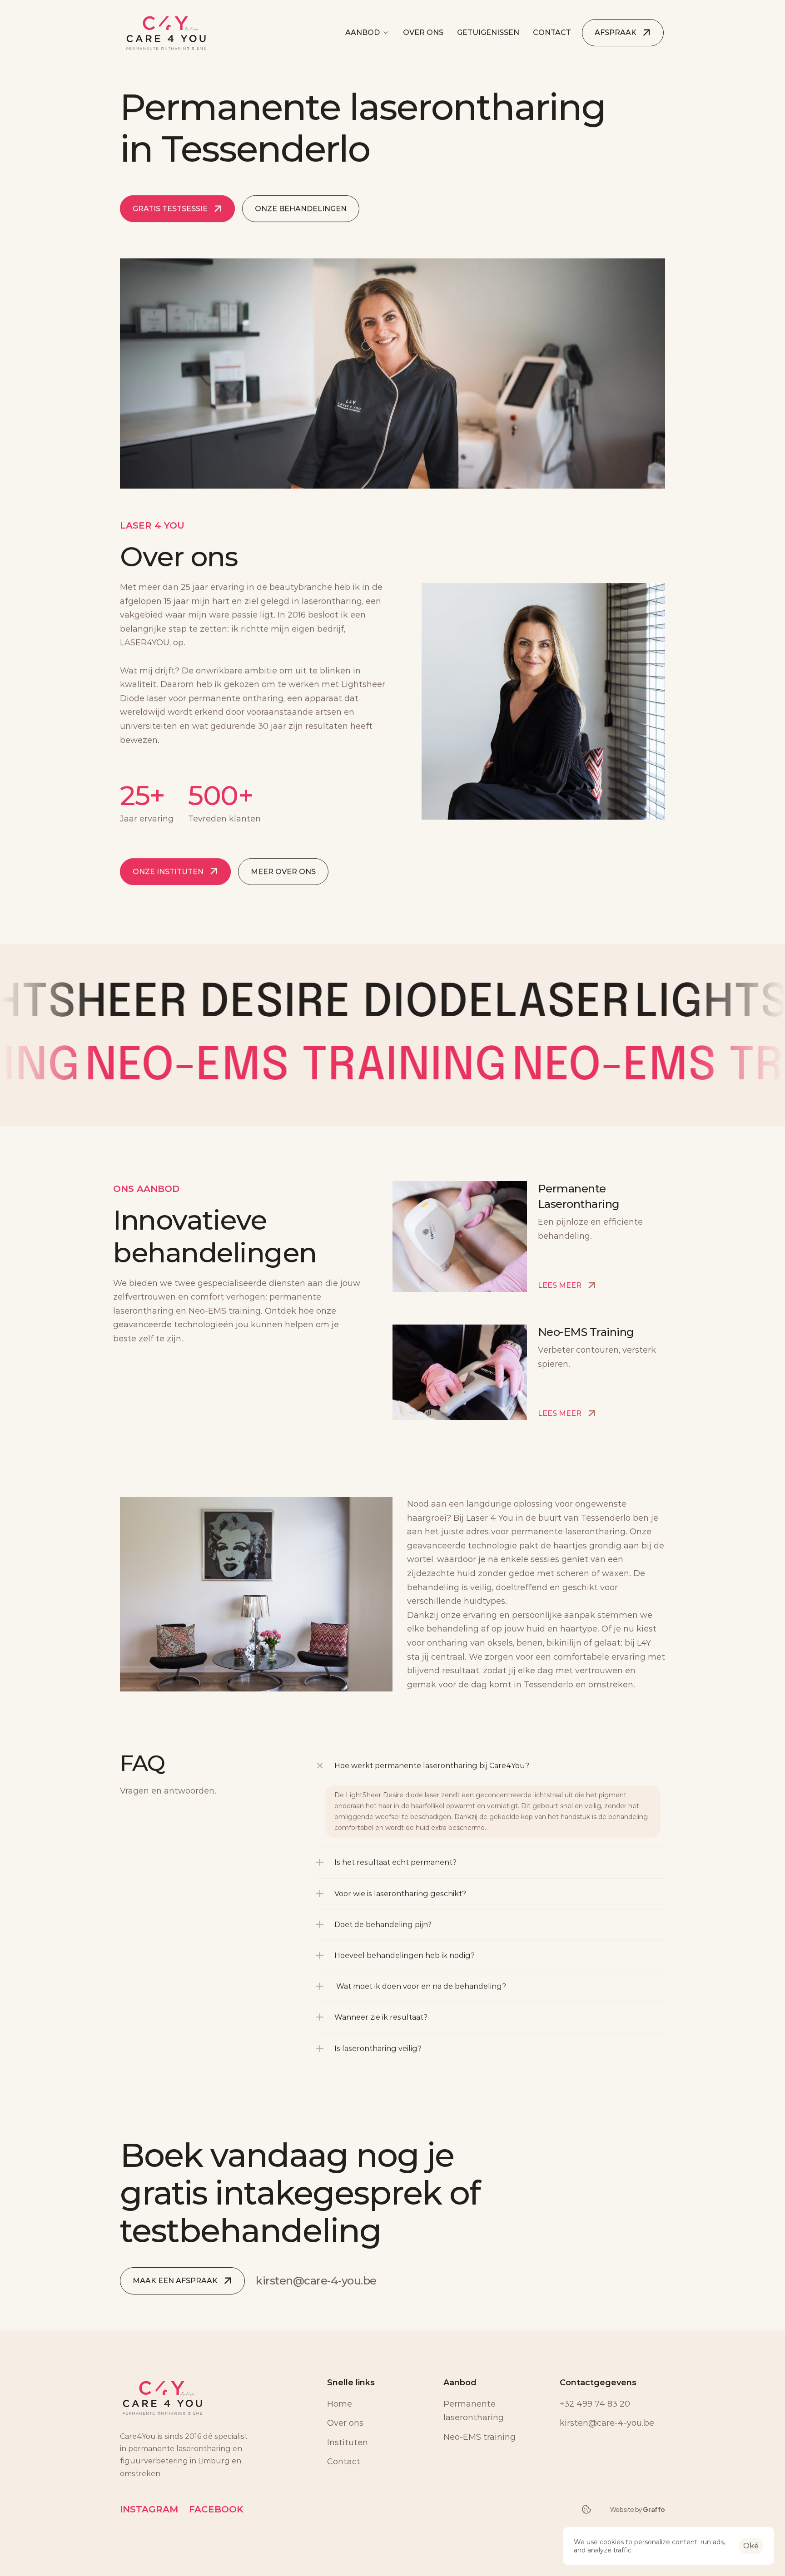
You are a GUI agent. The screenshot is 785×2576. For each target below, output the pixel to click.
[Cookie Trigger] (586, 2509)
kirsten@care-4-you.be (316, 2281)
